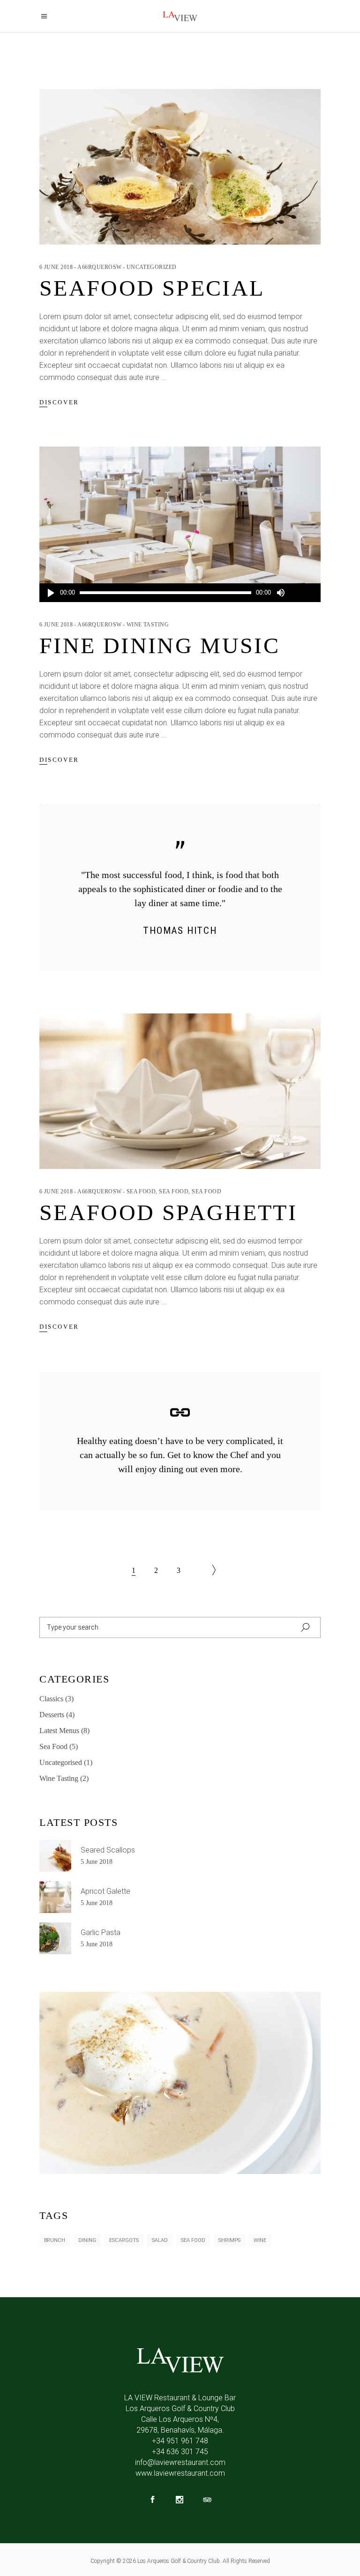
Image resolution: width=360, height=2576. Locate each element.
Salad (160, 2240)
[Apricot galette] (55, 1897)
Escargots (124, 2240)
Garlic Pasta (101, 1932)
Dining (87, 2240)
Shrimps (229, 2240)
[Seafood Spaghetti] (180, 1091)
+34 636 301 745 (180, 2452)
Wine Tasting (148, 625)
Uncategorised (61, 1762)
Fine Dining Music (160, 645)
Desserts (52, 1715)
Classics (51, 1699)
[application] (180, 593)
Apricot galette (105, 1891)
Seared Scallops (108, 1850)
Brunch (55, 2240)
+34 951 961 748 (180, 2441)
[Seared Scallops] (55, 1856)
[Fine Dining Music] (180, 524)
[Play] (51, 593)
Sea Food (141, 1191)
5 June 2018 (97, 1862)
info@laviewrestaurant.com (180, 2462)
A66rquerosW (99, 267)
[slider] (303, 593)
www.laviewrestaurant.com (180, 2473)
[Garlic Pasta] (55, 1938)
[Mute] (280, 593)
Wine (260, 2240)
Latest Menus (59, 1731)
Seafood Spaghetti (168, 1212)
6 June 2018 (56, 267)
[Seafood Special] (180, 167)
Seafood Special (152, 288)
